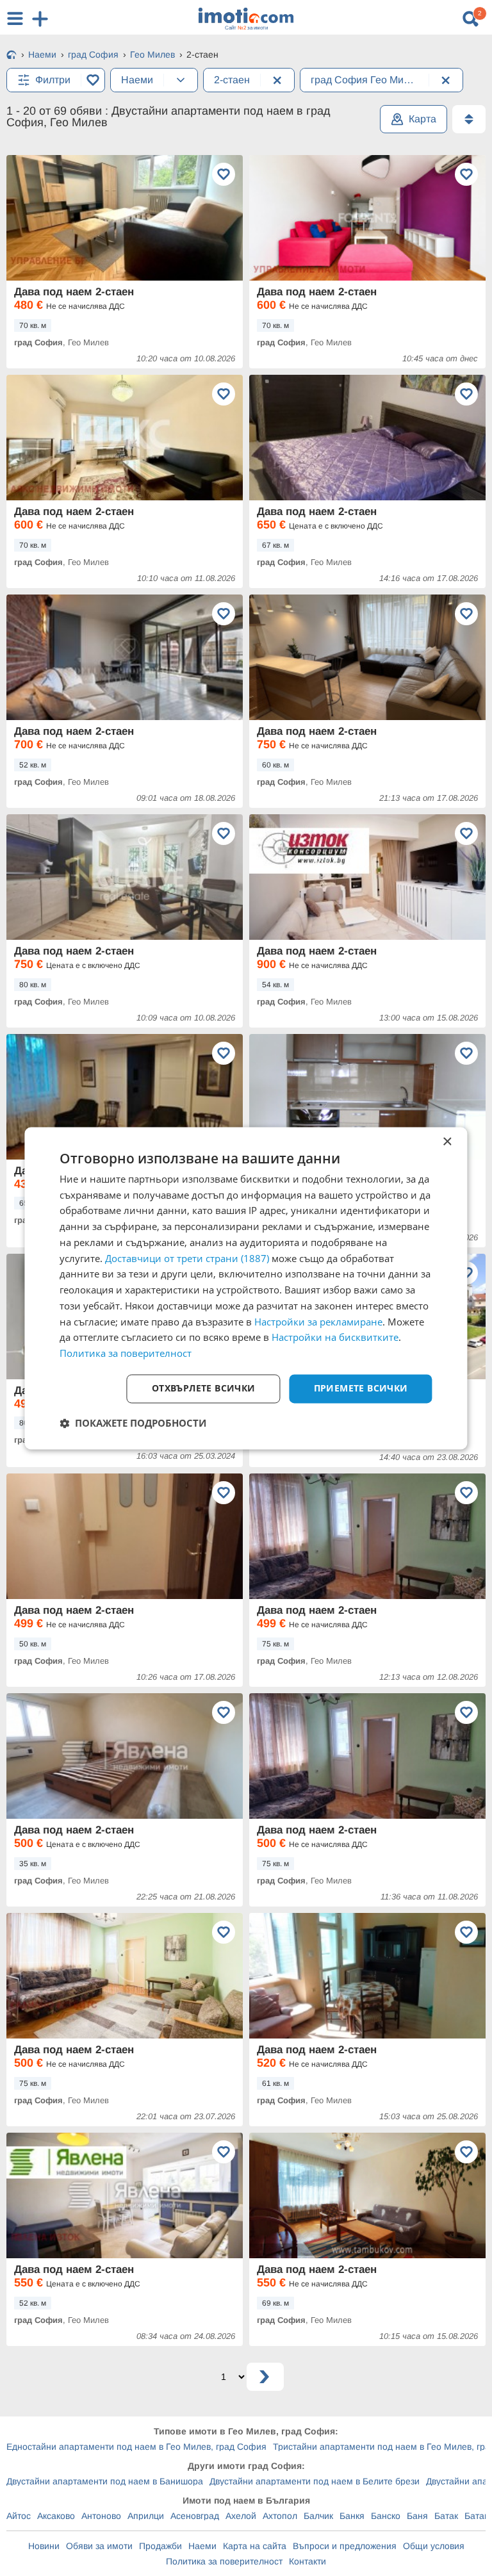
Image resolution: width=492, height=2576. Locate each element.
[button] (133, 1423)
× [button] (447, 1142)
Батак (446, 2516)
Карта (422, 119)
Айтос (19, 2516)
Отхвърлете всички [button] (204, 1388)
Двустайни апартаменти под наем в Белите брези (315, 2481)
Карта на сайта (255, 2546)
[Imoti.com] (12, 56)
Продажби (160, 2546)
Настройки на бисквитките (335, 1338)
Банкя (352, 2516)
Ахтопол (280, 2516)
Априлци (146, 2516)
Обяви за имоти (99, 2546)
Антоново (101, 2516)
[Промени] (181, 80)
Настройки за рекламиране (318, 1322)
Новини (44, 2546)
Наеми (202, 2546)
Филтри (53, 80)
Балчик (318, 2516)
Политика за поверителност (224, 2561)
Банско (386, 2516)
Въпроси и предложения (345, 2546)
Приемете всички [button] (361, 1388)
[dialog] (246, 1288)
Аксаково (56, 2516)
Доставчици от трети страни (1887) (187, 1258)
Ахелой (241, 2516)
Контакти (307, 2561)
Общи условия (434, 2546)
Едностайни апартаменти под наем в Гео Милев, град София (136, 2447)
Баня (417, 2516)
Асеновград (195, 2516)
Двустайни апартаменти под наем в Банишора (105, 2481)
